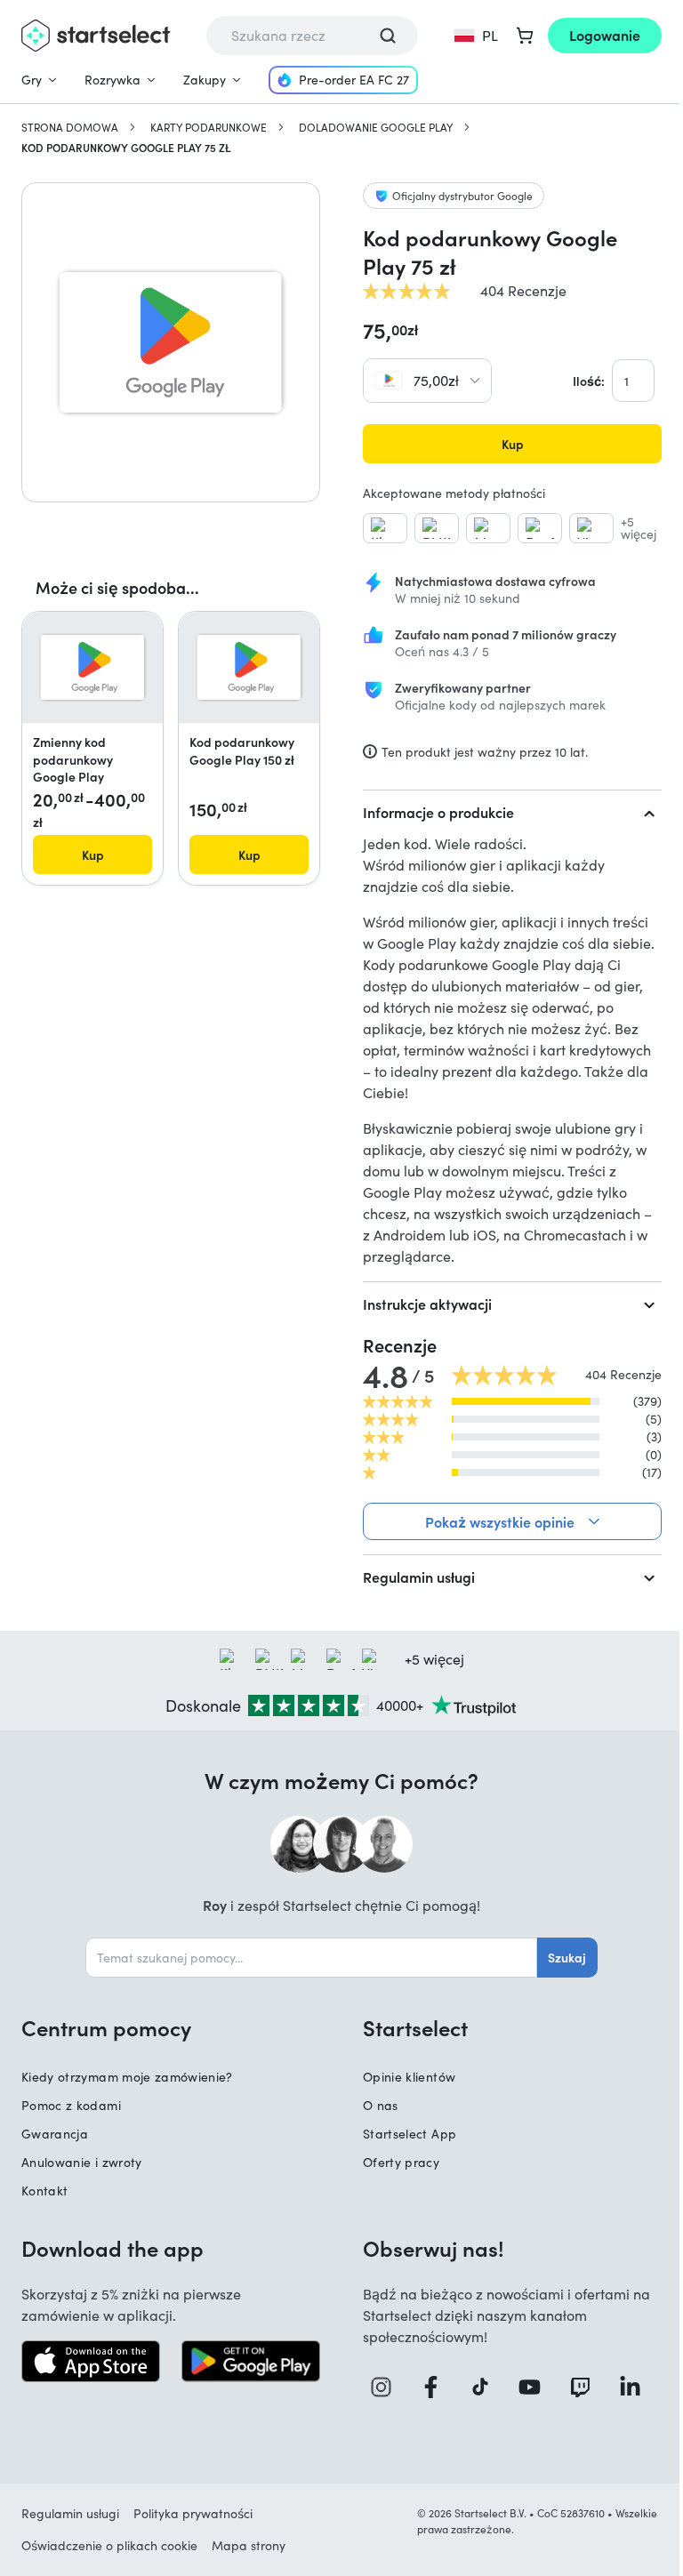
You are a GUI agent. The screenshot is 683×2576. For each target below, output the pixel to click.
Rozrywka (112, 80)
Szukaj (561, 1957)
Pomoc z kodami (71, 2105)
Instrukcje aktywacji (427, 1304)
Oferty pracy (395, 2162)
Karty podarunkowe (209, 127)
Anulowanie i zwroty (82, 2162)
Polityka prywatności (193, 2513)
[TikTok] (478, 2387)
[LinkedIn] (624, 2387)
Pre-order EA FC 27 (354, 80)
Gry (32, 80)
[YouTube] (526, 2387)
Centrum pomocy (106, 2027)
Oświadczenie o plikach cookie (109, 2545)
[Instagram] (381, 2387)
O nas (374, 2105)
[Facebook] (429, 2387)
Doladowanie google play (376, 127)
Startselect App (403, 2134)
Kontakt (44, 2191)
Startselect (409, 2027)
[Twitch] (575, 2387)
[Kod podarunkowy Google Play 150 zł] (249, 668)
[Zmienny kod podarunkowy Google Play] (92, 668)
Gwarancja (55, 2134)
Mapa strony (249, 2545)
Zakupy (205, 80)
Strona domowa (70, 127)
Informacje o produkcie (438, 812)
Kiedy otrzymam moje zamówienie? (127, 2077)
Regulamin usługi (413, 1577)
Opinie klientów (403, 2077)
